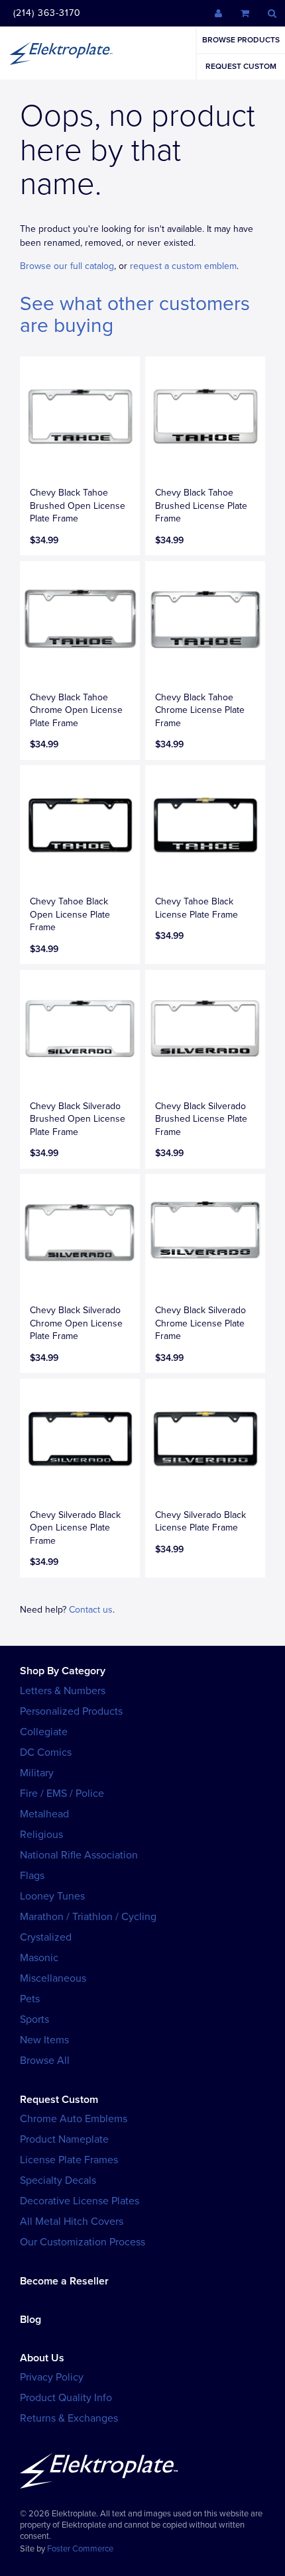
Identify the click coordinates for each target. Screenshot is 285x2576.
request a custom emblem (183, 266)
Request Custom (241, 66)
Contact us (91, 1610)
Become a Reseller (64, 2281)
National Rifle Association (79, 1855)
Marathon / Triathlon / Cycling (88, 1917)
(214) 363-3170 (47, 13)
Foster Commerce (80, 2549)
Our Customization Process (83, 2242)
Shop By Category (63, 1671)
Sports (34, 2019)
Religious (41, 1835)
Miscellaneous (53, 1978)
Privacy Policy (52, 2377)
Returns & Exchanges (69, 2418)
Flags (32, 1876)
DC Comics (46, 1752)
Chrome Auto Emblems (74, 2119)
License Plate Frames (69, 2160)
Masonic (39, 1958)
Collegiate (44, 1732)
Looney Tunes (52, 1896)
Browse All (45, 2061)
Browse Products (241, 40)
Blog (30, 2320)
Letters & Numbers (63, 1691)
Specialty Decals (58, 2180)
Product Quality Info (66, 2398)
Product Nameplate (64, 2139)
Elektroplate (61, 53)
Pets (30, 1999)
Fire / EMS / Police (62, 1794)
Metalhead (44, 1814)
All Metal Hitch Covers (72, 2222)
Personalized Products (71, 1711)
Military (37, 1773)
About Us (42, 2358)
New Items (44, 2040)
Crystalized (46, 1937)
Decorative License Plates (80, 2201)
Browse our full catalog (67, 266)
